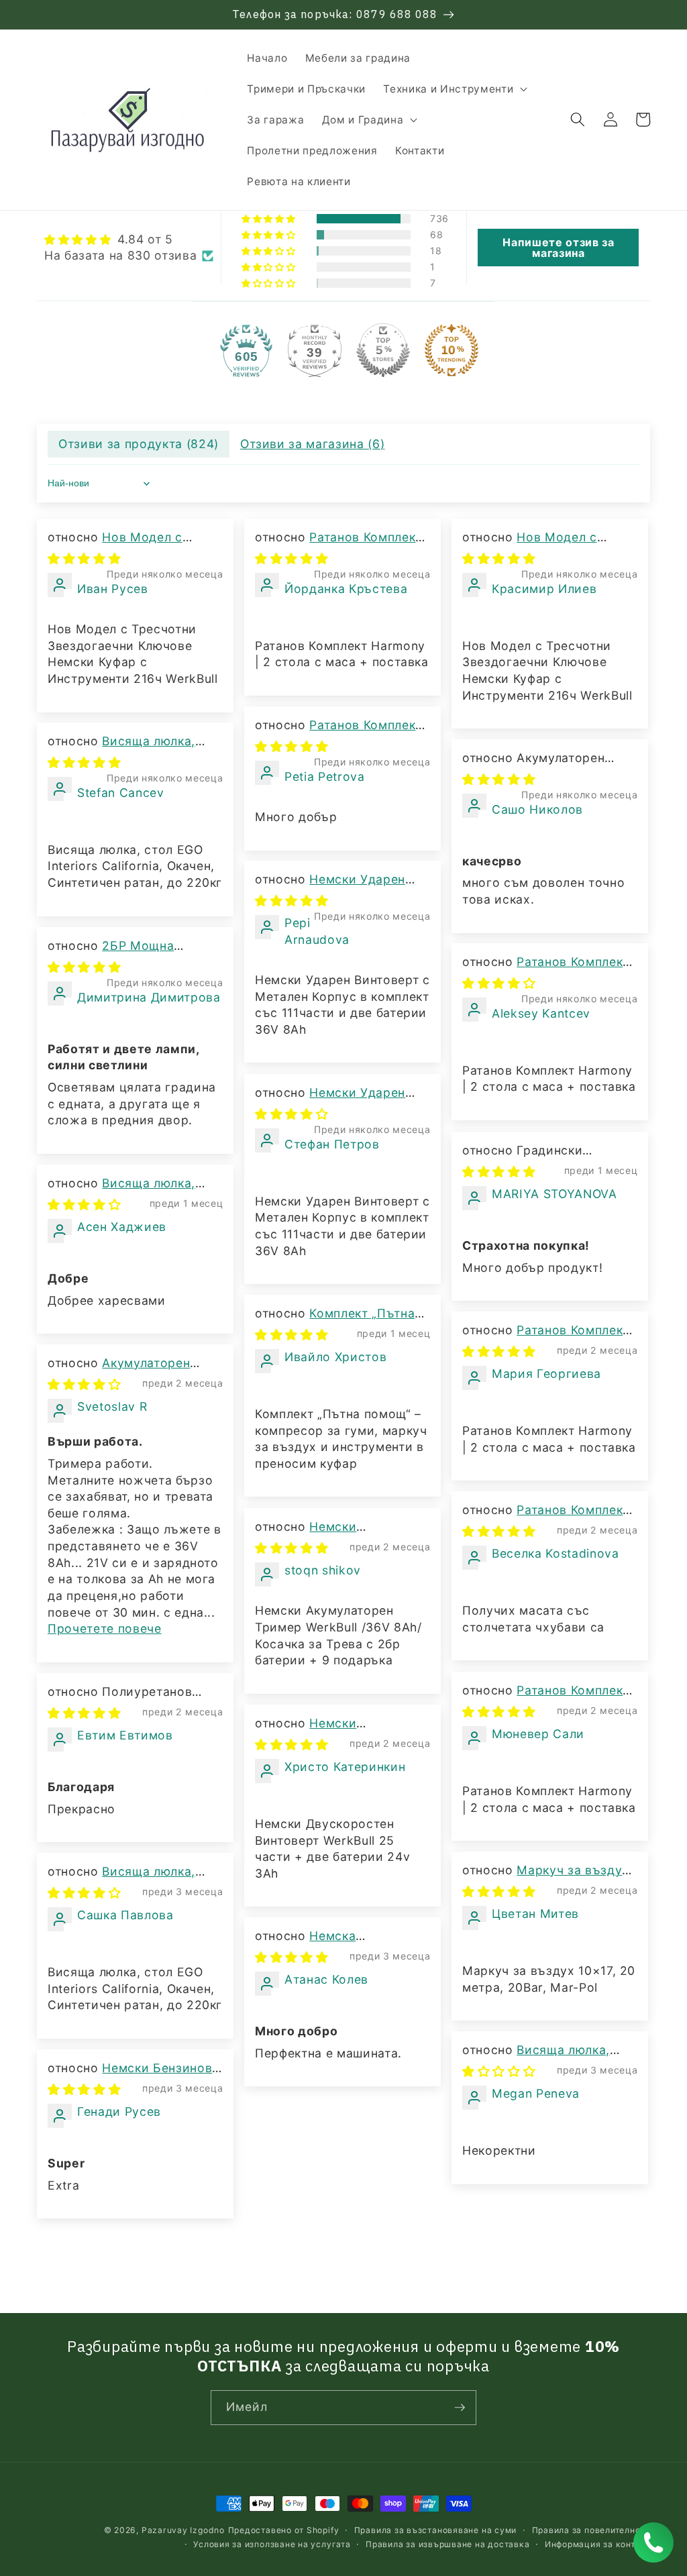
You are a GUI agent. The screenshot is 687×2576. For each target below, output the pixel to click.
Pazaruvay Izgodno (183, 2530)
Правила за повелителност (591, 2530)
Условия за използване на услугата (272, 2544)
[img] (129, 240)
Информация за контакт (597, 2544)
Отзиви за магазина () (313, 444)
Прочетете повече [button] (105, 1628)
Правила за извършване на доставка (447, 2544)
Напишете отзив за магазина (558, 248)
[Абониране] (460, 2408)
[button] (454, 89)
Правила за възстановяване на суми (435, 2530)
